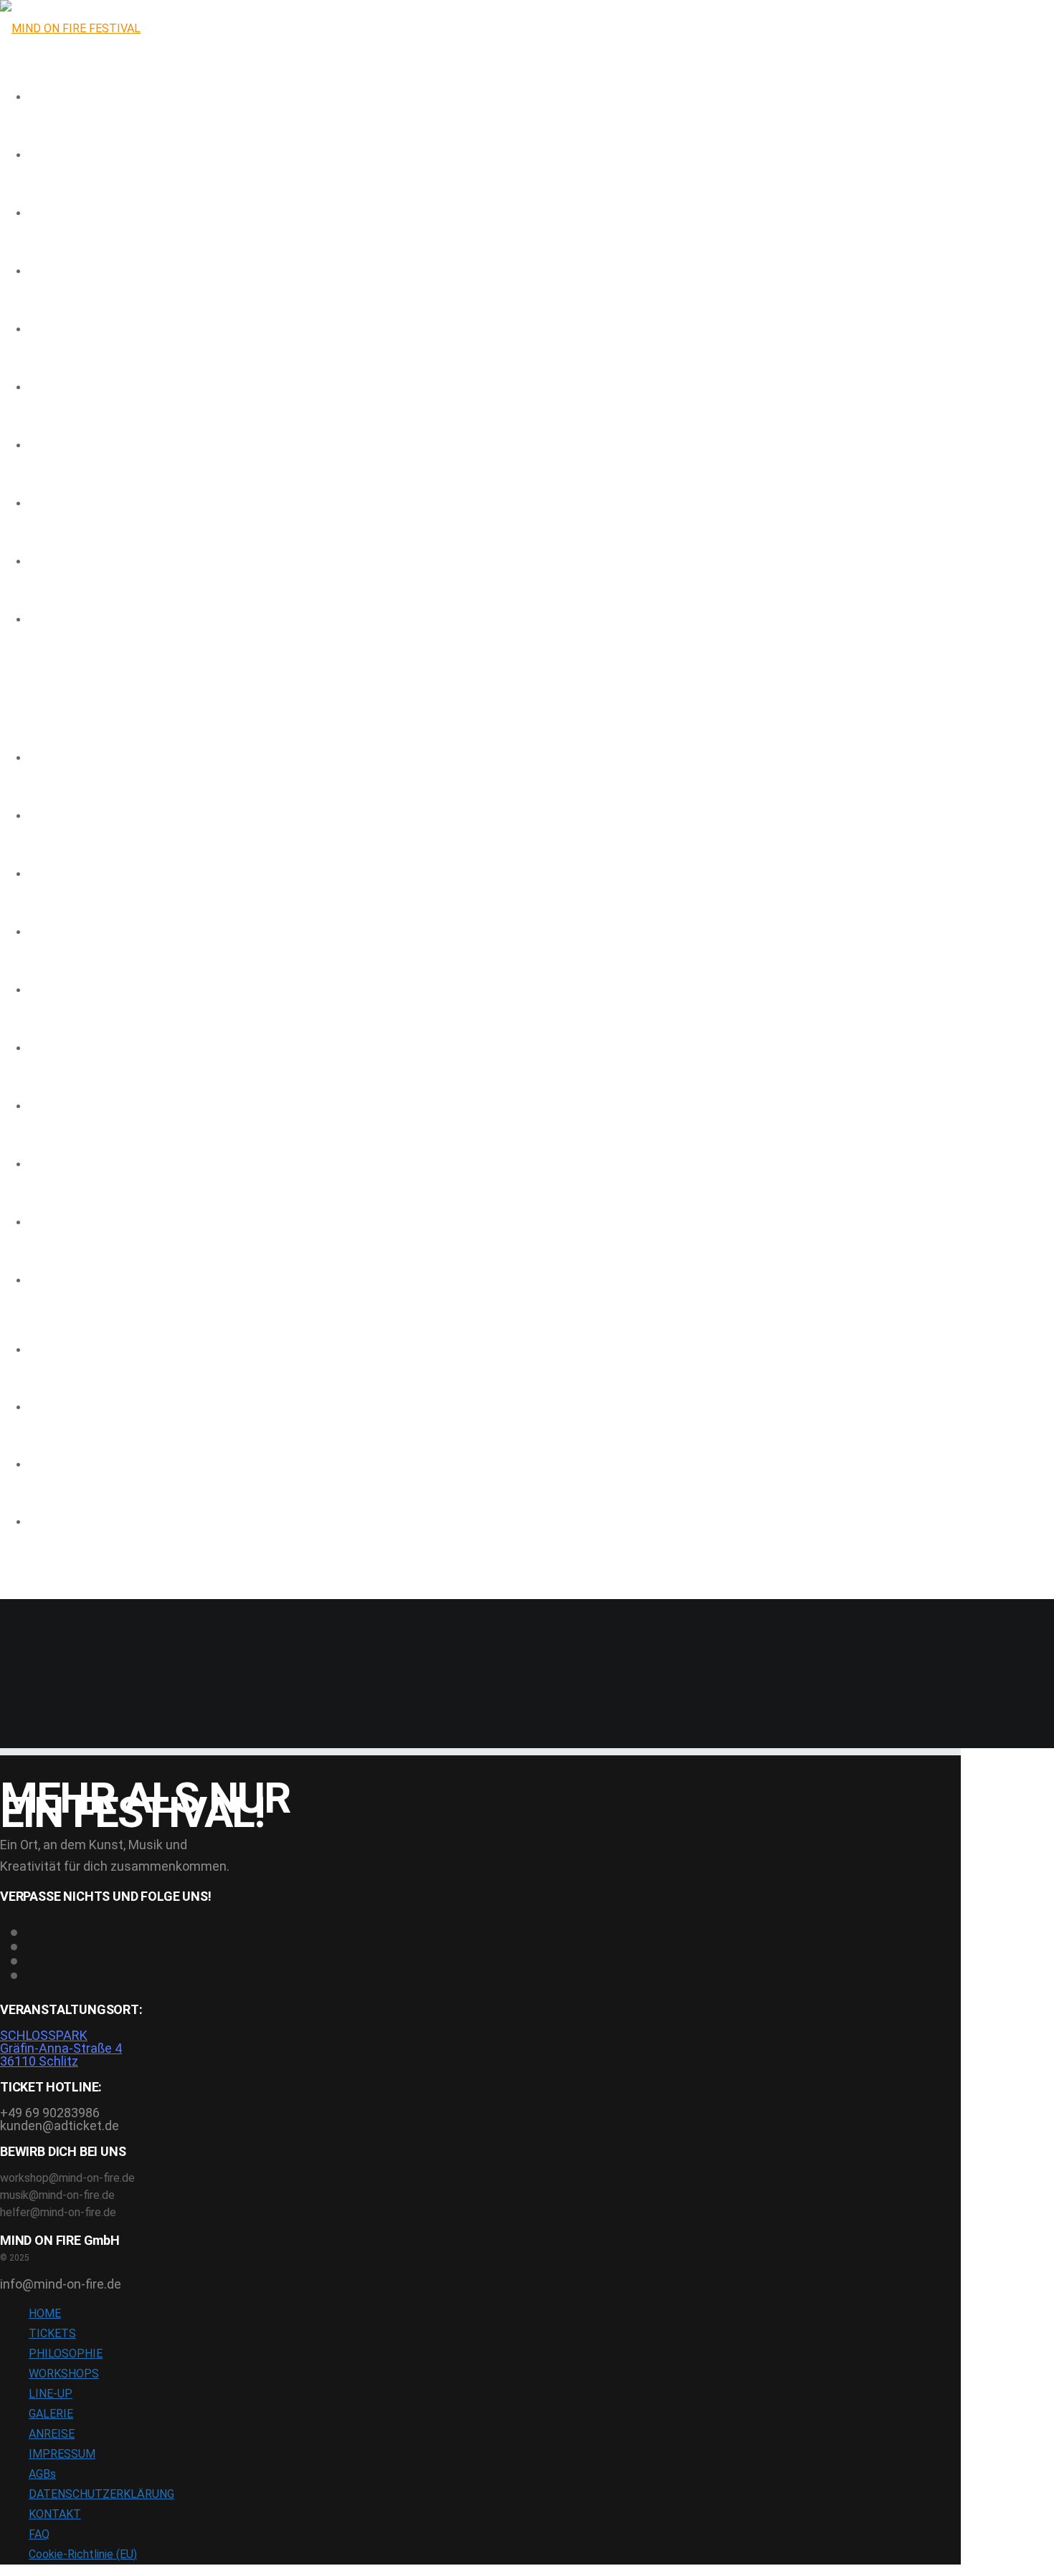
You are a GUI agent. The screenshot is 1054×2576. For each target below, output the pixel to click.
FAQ (37, 1223)
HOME (42, 759)
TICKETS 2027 (60, 817)
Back (11, 1741)
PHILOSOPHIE (58, 875)
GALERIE (47, 1049)
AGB (38, 1282)
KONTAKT (51, 1165)
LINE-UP (45, 933)
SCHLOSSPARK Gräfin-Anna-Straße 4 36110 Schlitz (61, 2048)
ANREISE (47, 1107)
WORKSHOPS (57, 991)
